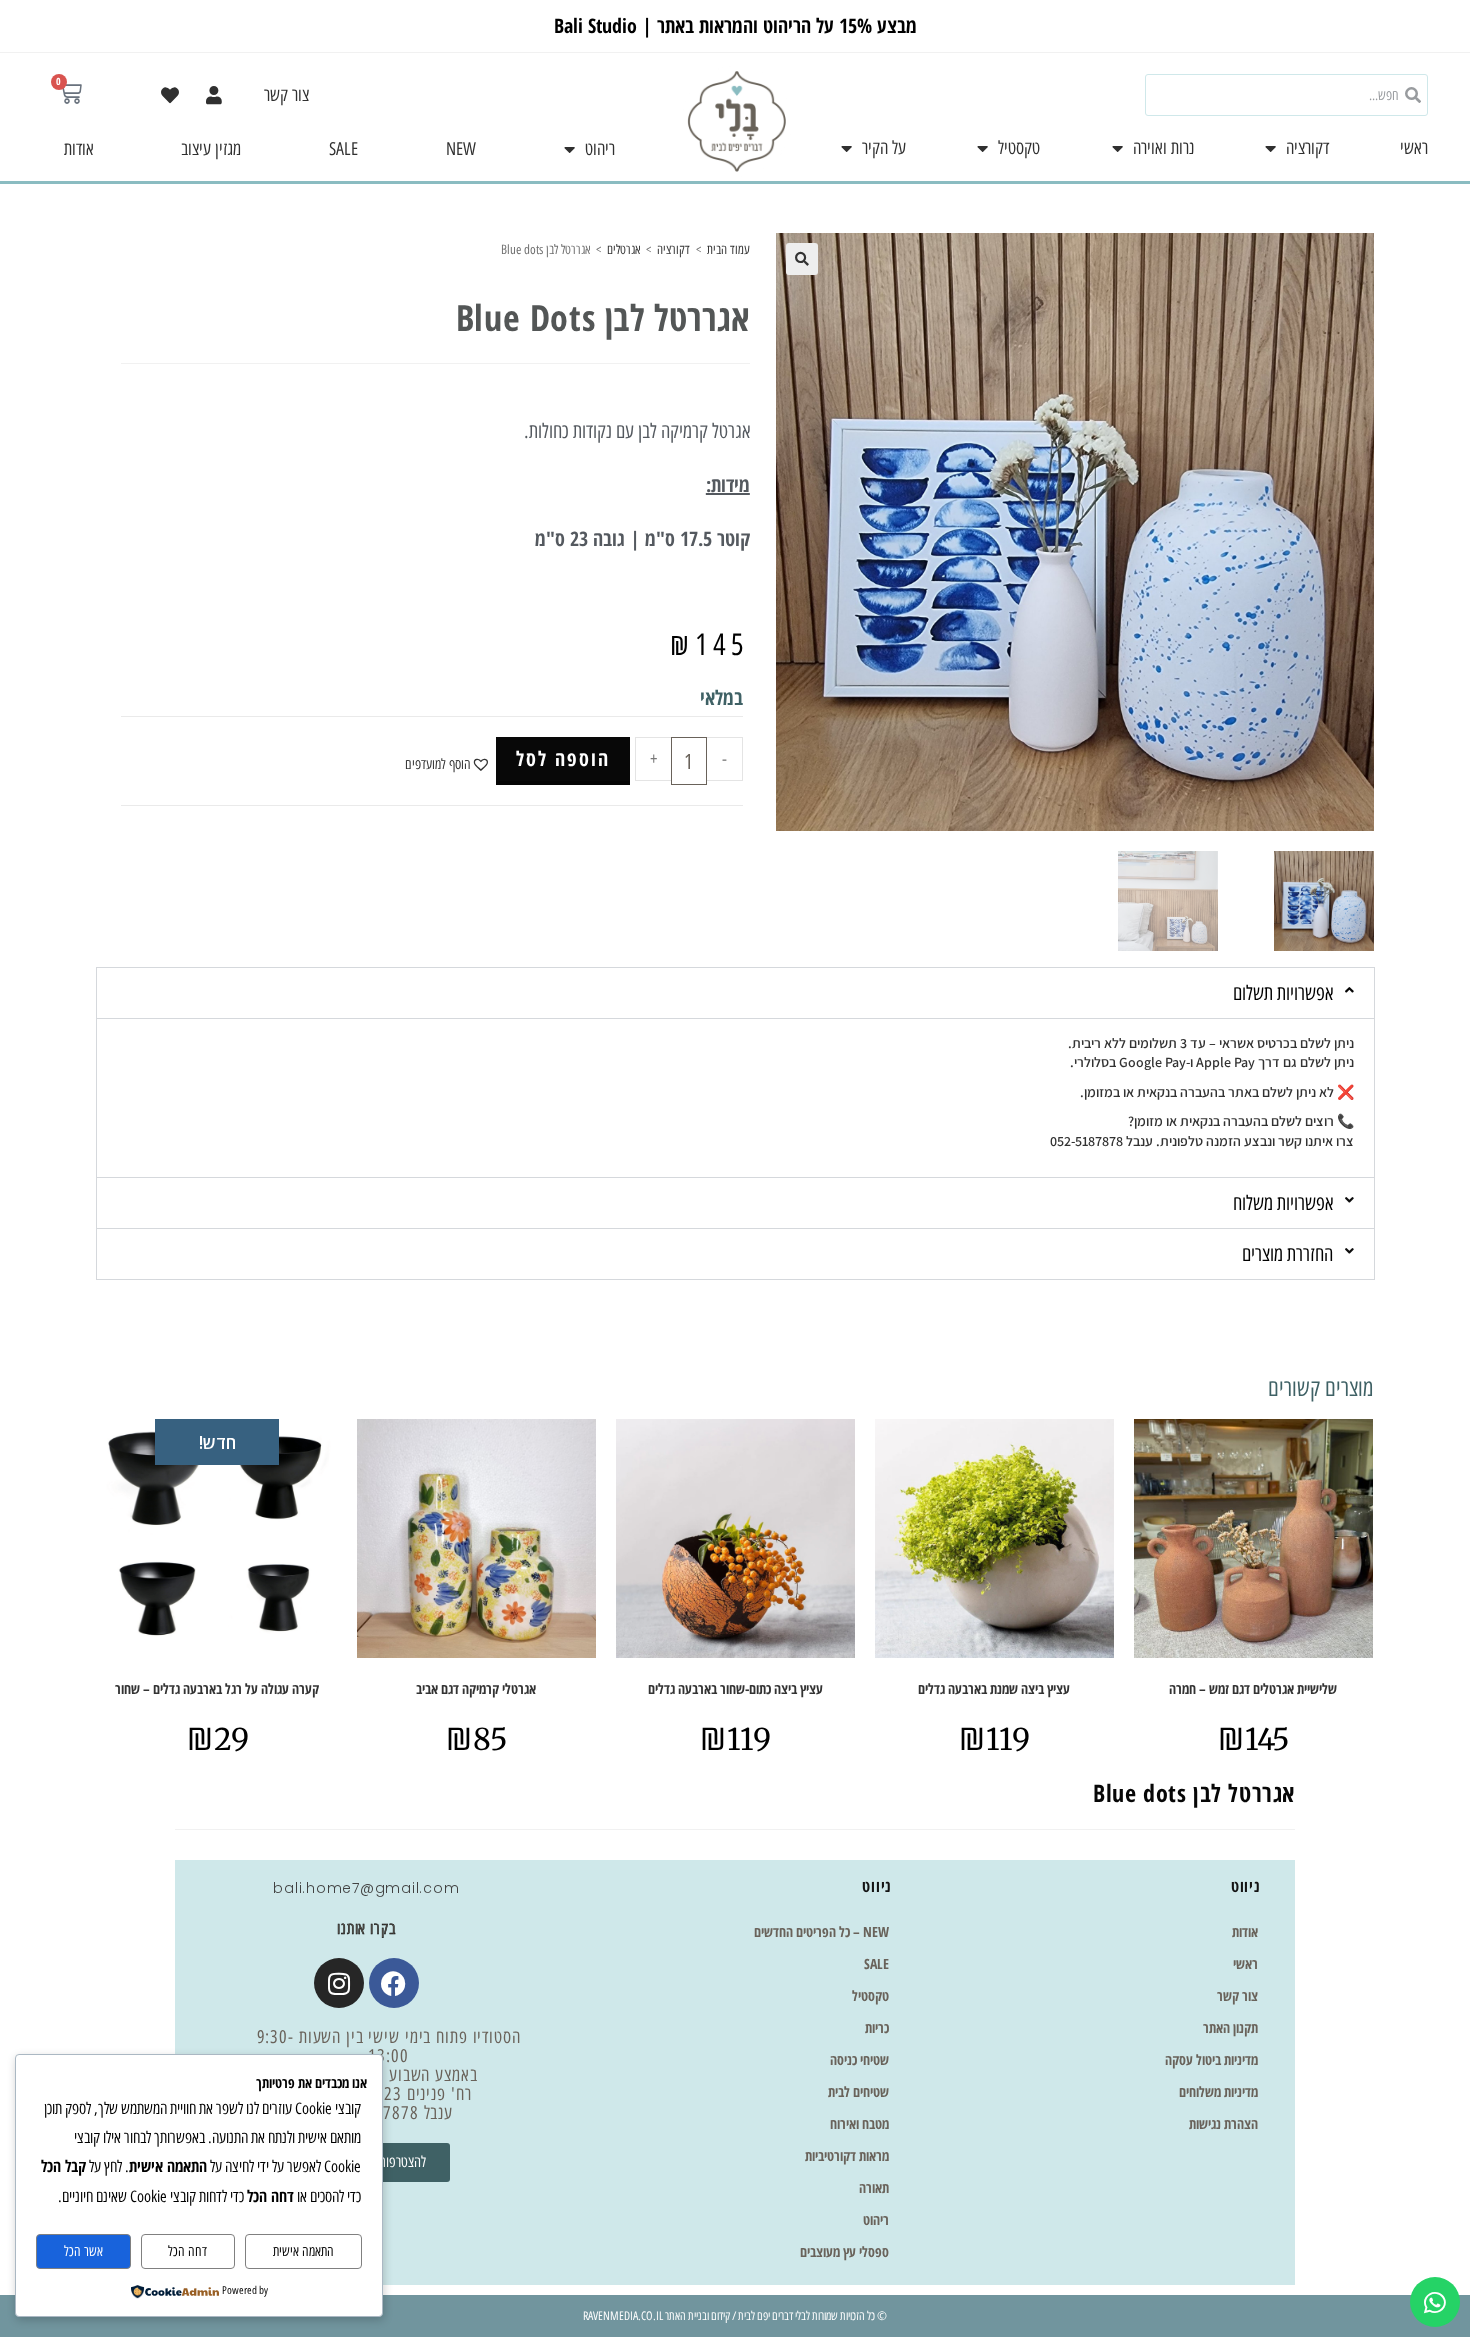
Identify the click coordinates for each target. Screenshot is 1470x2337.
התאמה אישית (303, 2251)
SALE (343, 149)
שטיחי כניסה (859, 2059)
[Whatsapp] (1435, 2302)
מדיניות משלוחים (1218, 2091)
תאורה (874, 2187)
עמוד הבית (728, 249)
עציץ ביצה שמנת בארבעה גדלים (994, 1688)
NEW (461, 149)
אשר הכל (83, 2251)
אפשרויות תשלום (1283, 993)
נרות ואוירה (1163, 148)
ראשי (1414, 148)
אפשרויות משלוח (1283, 1203)
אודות (79, 149)
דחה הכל (187, 2251)
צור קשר (286, 95)
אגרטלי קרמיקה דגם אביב (476, 1688)
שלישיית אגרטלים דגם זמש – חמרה (1253, 1688)
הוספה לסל (563, 758)
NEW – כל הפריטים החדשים (821, 1931)
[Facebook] (394, 1983)
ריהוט (600, 149)
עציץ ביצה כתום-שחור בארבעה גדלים (735, 1688)
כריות (877, 2027)
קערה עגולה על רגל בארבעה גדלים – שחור (217, 1688)
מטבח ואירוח (859, 2123)
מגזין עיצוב (211, 149)
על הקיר (884, 148)
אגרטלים (623, 249)
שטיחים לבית (858, 2091)
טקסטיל (1019, 148)
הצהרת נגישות (1223, 2123)
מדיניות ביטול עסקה (1211, 2059)
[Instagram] (339, 1983)
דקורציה (1307, 148)
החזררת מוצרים (1287, 1254)
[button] (802, 259)
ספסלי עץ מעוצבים (844, 2251)
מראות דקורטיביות (847, 2155)
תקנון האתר (1230, 2027)
